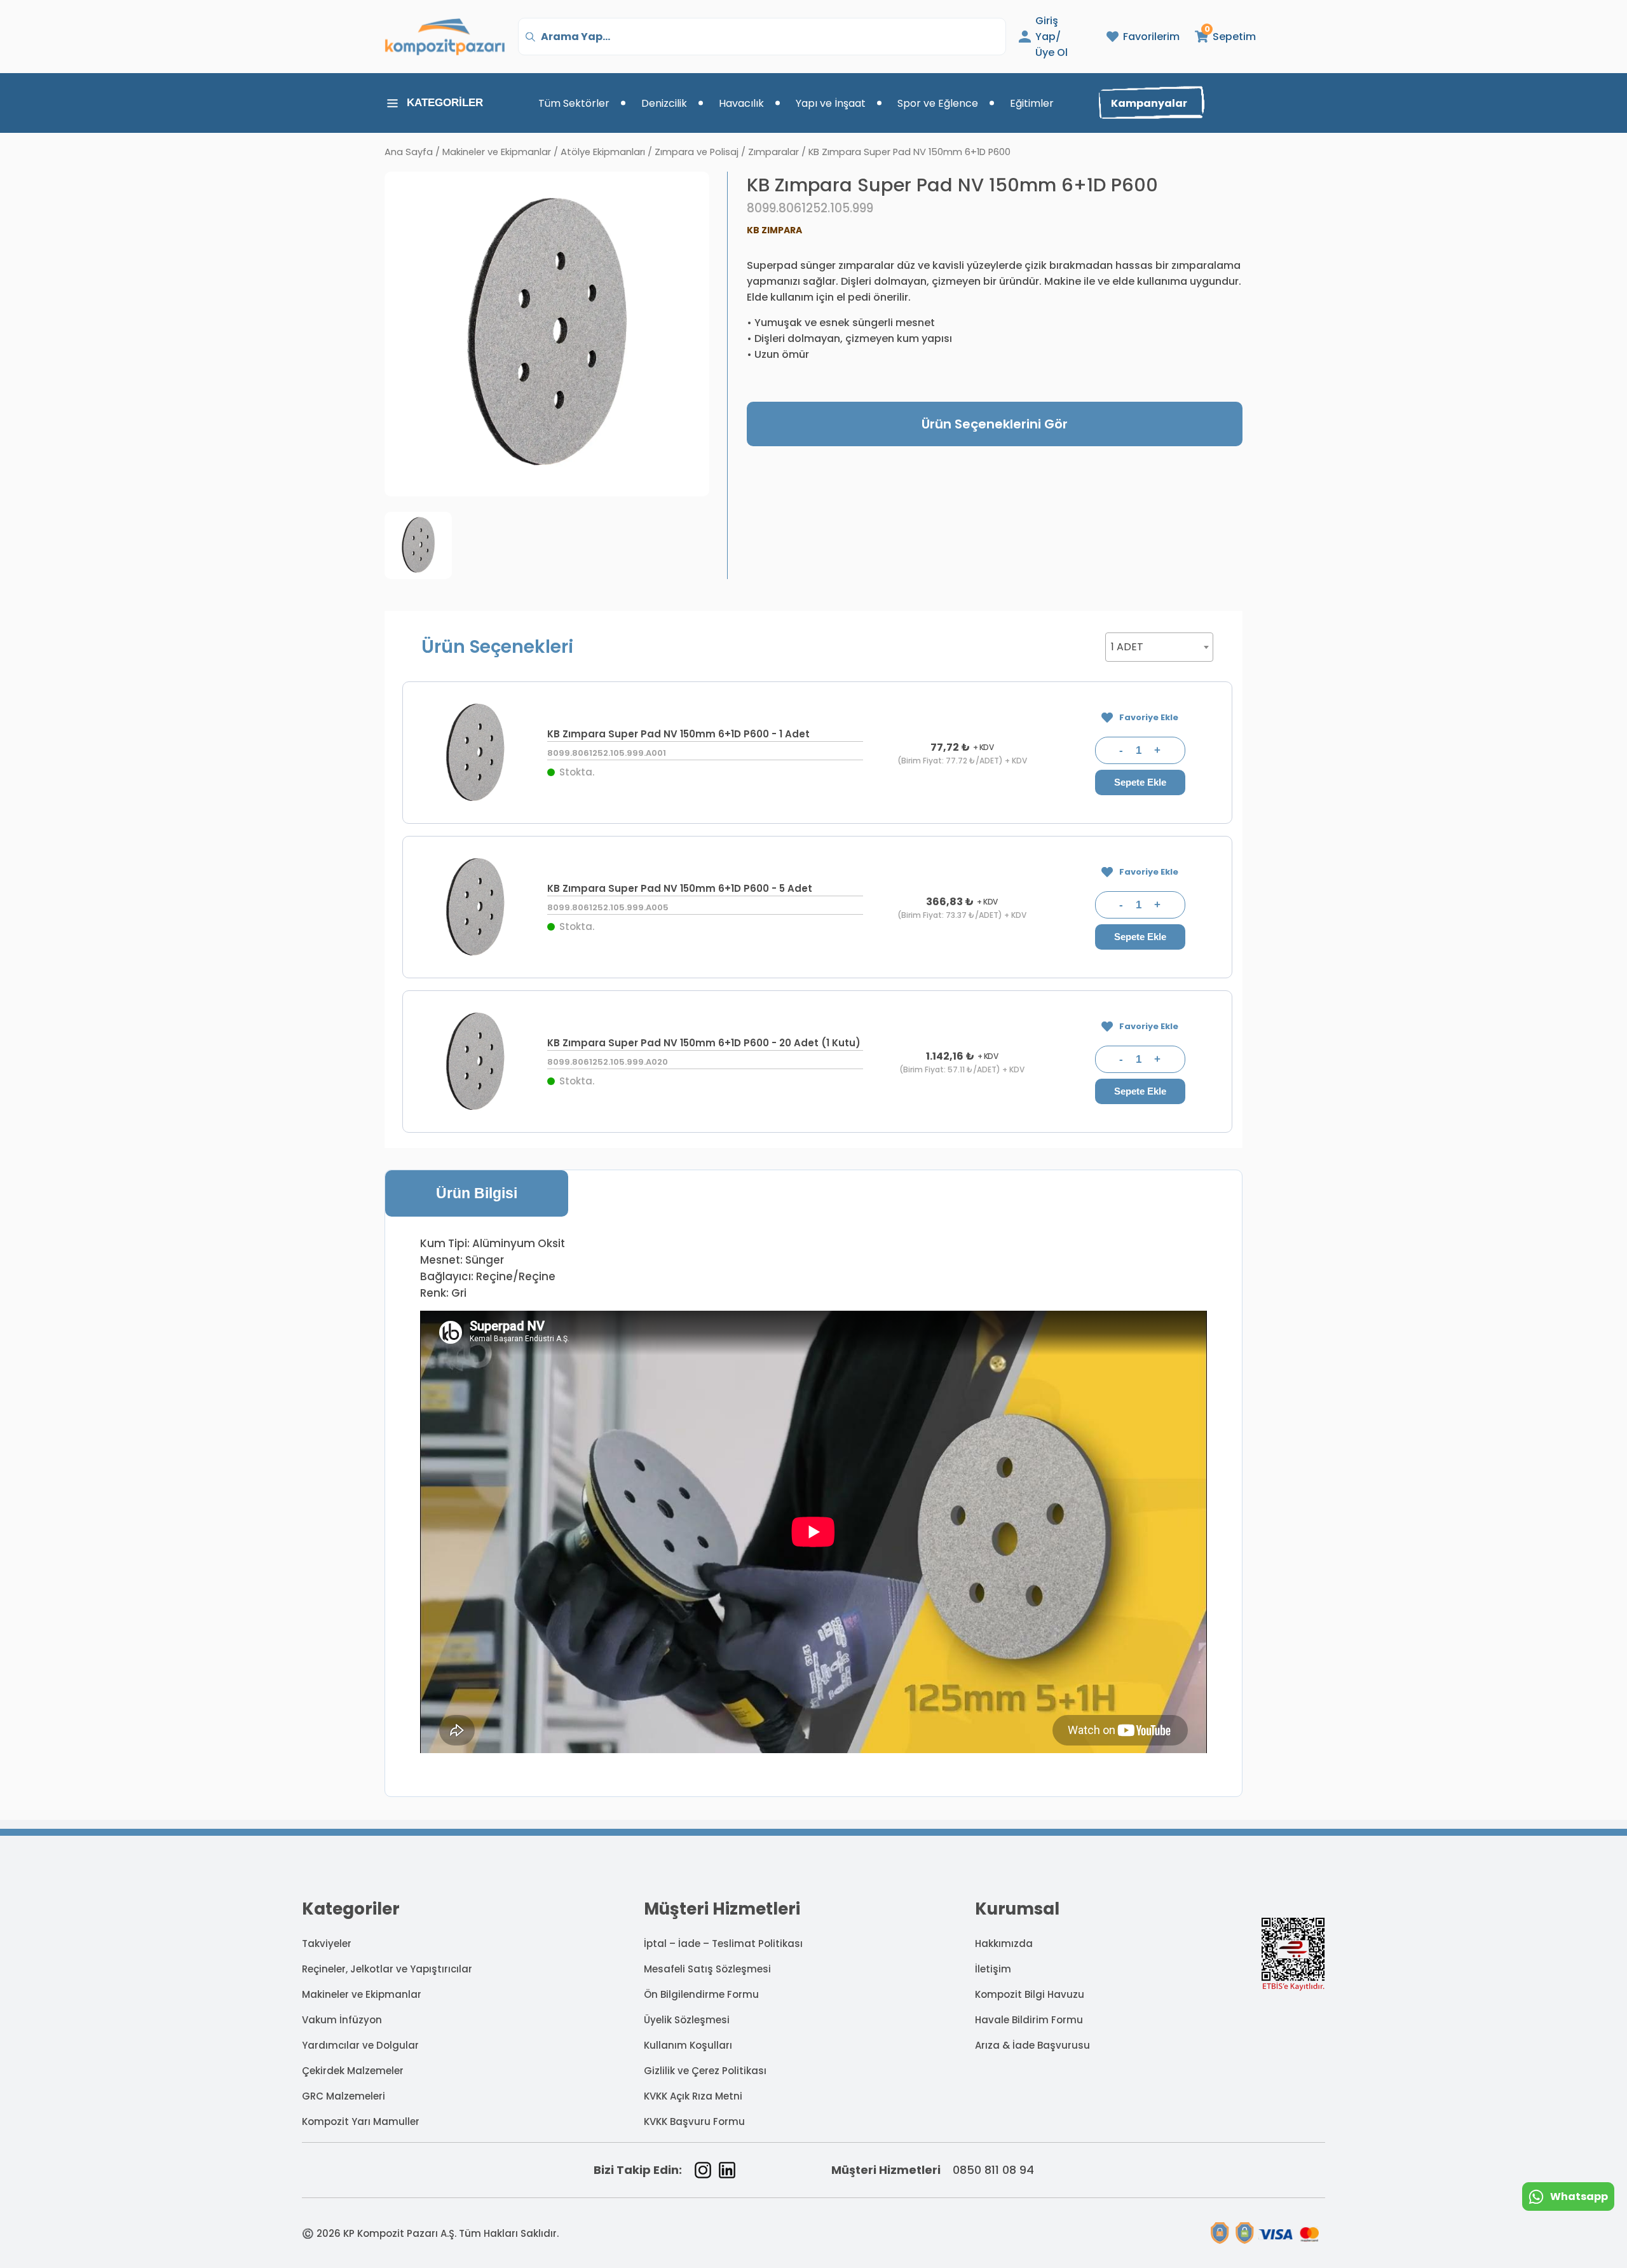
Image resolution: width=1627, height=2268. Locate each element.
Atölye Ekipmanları (603, 152)
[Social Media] (703, 2170)
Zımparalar (773, 152)
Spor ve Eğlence (938, 103)
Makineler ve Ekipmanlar (497, 152)
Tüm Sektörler (574, 103)
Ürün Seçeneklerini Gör (995, 424)
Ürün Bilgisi (477, 1193)
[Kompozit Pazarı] (445, 37)
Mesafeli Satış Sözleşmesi (707, 1969)
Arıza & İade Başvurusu (1032, 2045)
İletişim (993, 1969)
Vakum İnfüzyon (342, 2020)
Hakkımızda (1004, 1944)
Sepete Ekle (1140, 782)
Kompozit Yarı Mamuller (361, 2121)
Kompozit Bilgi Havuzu (1030, 1994)
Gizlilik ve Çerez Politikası (705, 2071)
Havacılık (741, 103)
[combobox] (1159, 647)
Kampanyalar (1149, 103)
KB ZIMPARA (774, 230)
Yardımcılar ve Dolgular (360, 2045)
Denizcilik (664, 103)
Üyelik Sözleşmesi (687, 2020)
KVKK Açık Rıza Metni (693, 2096)
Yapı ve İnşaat (831, 103)
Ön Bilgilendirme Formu (701, 1994)
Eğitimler (1032, 103)
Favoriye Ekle (1149, 717)
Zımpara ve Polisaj (697, 152)
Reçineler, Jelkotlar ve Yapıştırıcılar (387, 1969)
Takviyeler (327, 1944)
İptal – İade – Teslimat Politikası (723, 1944)
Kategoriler (445, 103)
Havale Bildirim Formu (1029, 2020)
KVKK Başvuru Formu (694, 2121)
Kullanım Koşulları (688, 2045)
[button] (1219, 37)
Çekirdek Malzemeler (353, 2071)
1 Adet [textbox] (1127, 647)
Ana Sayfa (409, 152)
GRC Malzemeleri (344, 2096)
